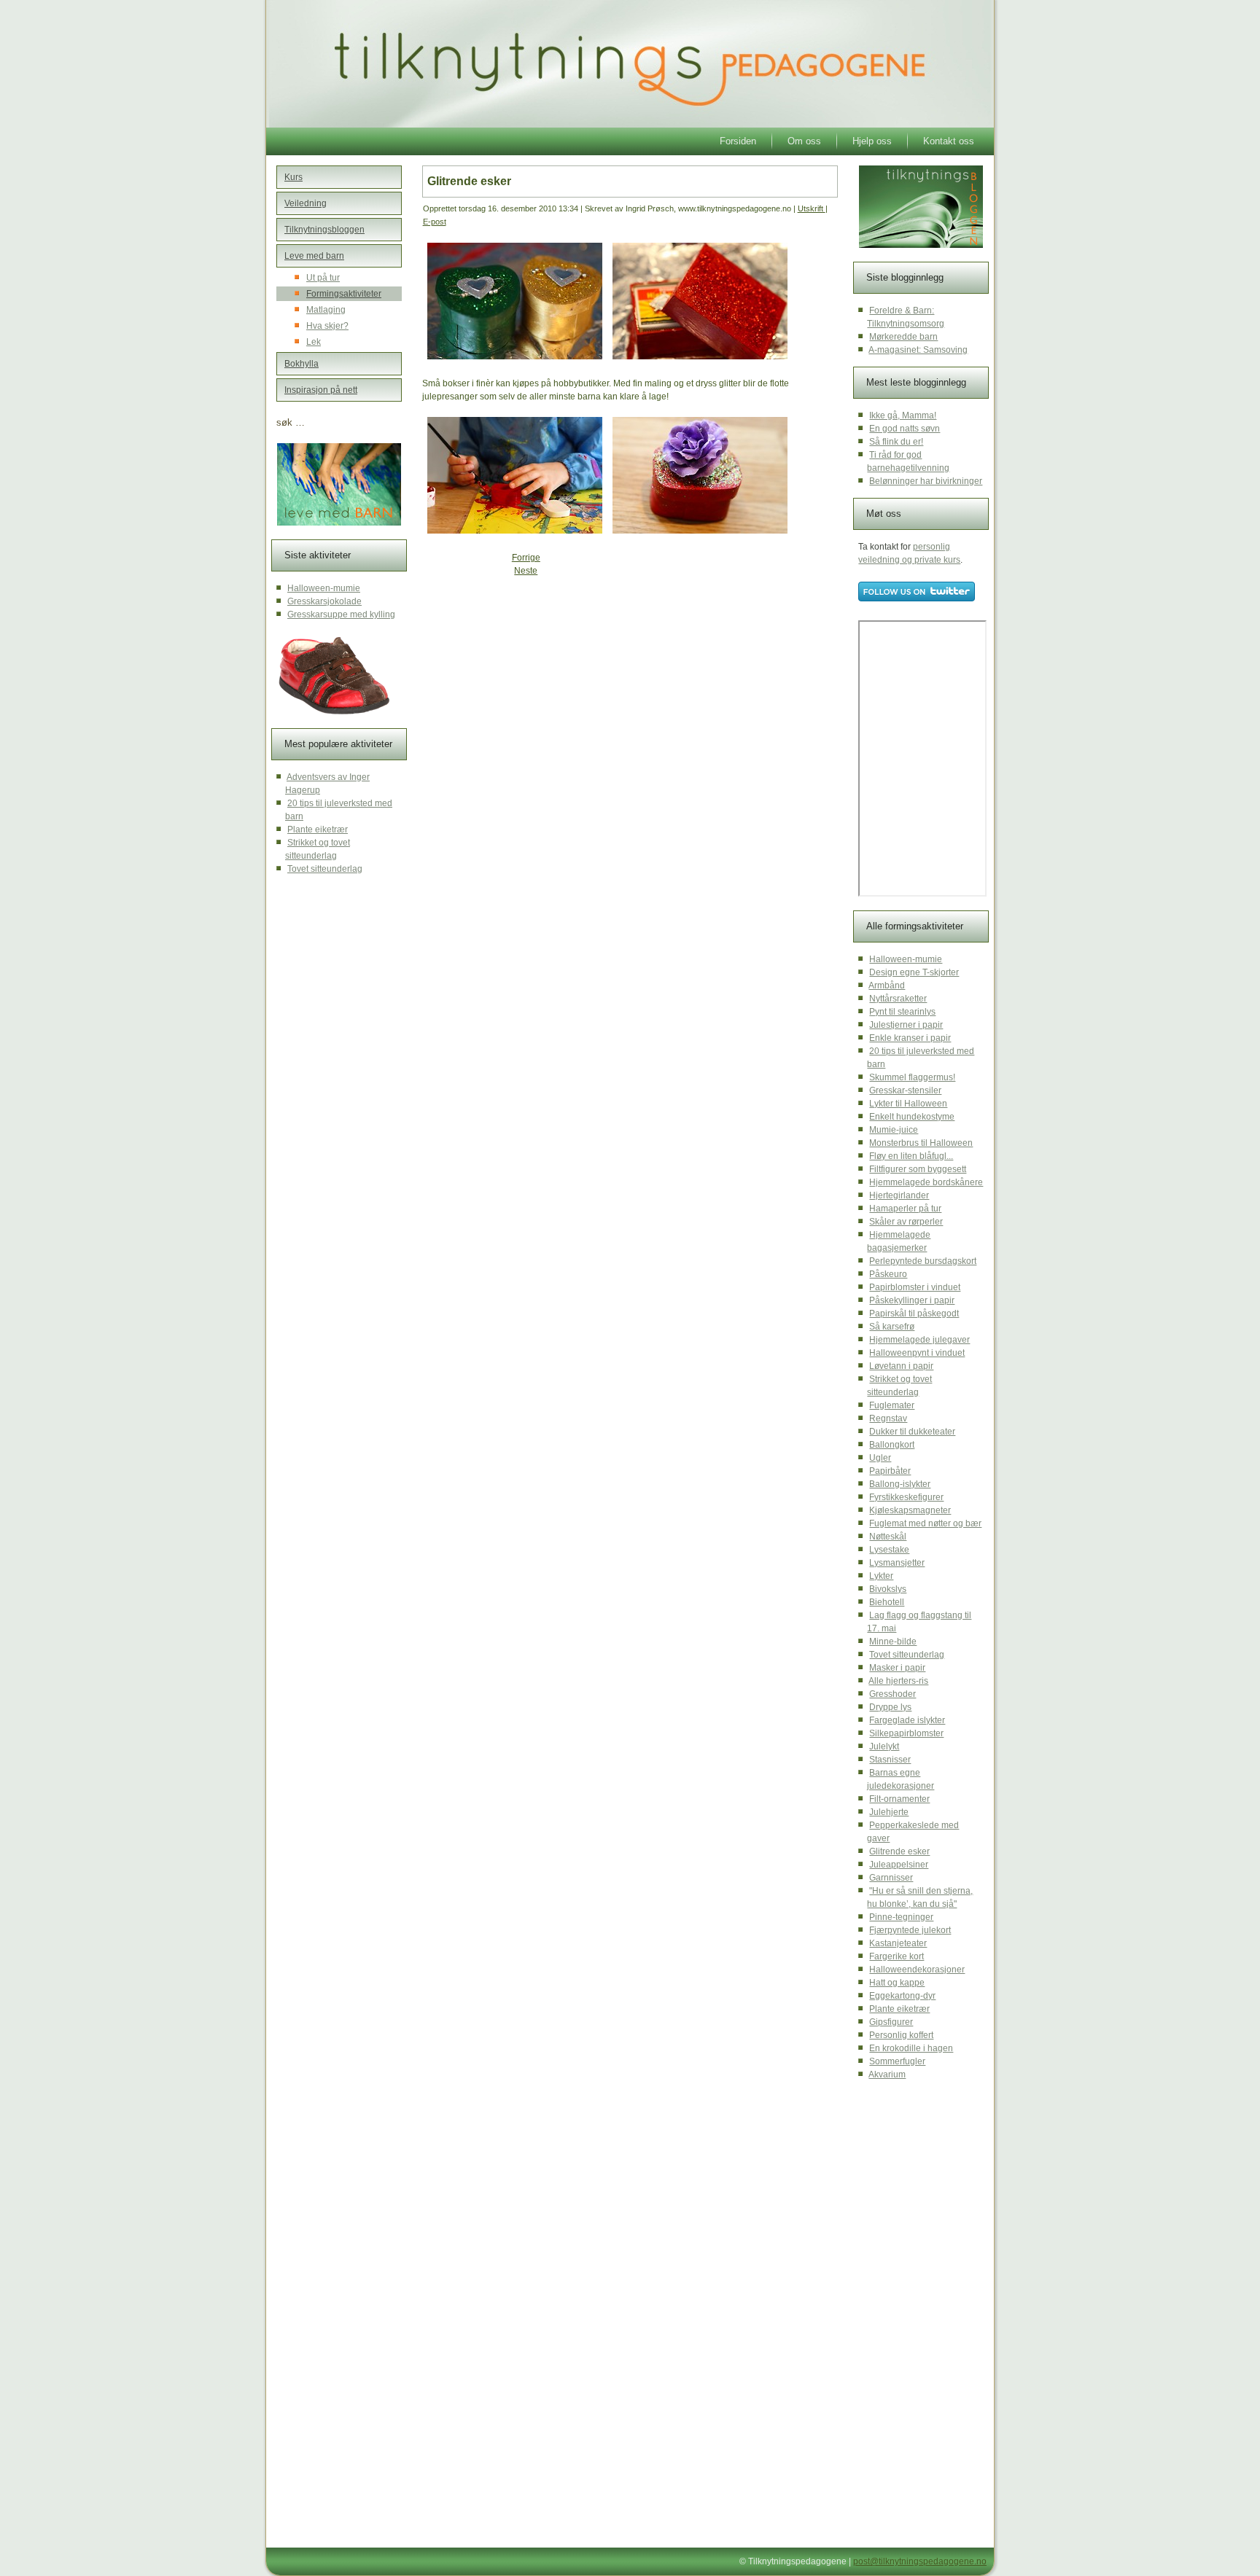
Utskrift (812, 208)
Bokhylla (302, 364)
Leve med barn (314, 256)
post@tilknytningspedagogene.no (920, 2561)
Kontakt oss (949, 141)
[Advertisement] (534, 690)
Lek (314, 342)
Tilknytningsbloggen (324, 230)
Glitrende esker (469, 181)
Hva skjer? (327, 326)
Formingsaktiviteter (344, 294)
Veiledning (306, 203)
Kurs (293, 177)
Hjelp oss (872, 141)
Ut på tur (323, 278)
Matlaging (326, 310)
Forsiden (738, 141)
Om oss (804, 141)
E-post (435, 222)
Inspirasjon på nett (321, 390)
